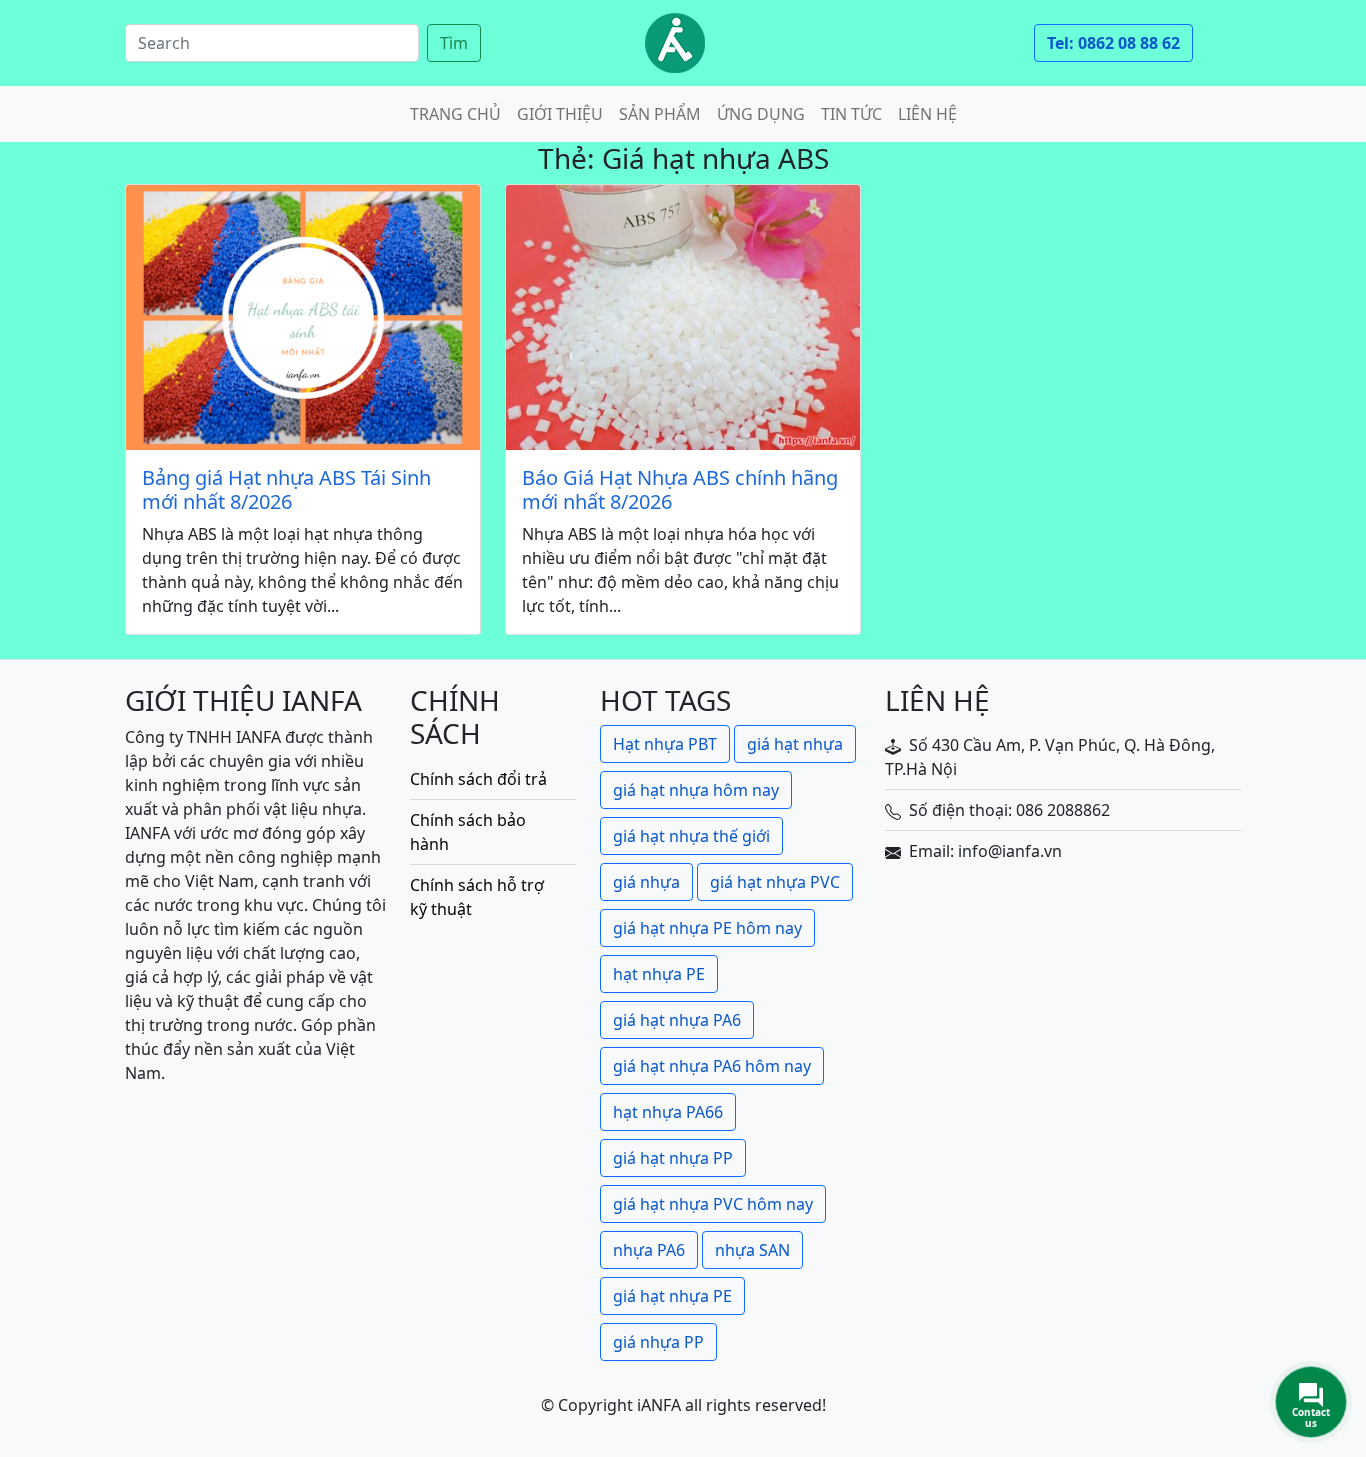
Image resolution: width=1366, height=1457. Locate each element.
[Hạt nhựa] (675, 43)
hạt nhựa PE (659, 974)
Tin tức (851, 114)
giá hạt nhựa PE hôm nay (707, 928)
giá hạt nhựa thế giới (691, 836)
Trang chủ (455, 114)
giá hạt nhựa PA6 (677, 1020)
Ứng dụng (761, 114)
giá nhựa (646, 882)
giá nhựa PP (658, 1342)
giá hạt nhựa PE (672, 1296)
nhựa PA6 (649, 1250)
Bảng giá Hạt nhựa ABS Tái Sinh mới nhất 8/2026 (286, 490)
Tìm (454, 43)
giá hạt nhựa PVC (775, 882)
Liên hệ (927, 114)
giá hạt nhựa (795, 744)
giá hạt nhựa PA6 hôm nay (712, 1066)
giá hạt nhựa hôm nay (696, 790)
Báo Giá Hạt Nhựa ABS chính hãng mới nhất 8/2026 (680, 490)
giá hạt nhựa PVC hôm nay (713, 1204)
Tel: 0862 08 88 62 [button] (1113, 43)
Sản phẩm (660, 114)
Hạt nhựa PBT (665, 744)
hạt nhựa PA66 (668, 1112)
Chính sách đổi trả (478, 779)
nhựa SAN (752, 1250)
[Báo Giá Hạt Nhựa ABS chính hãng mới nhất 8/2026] (683, 317)
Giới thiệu (560, 114)
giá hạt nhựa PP (673, 1158)
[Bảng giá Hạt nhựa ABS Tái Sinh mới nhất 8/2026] (303, 317)
